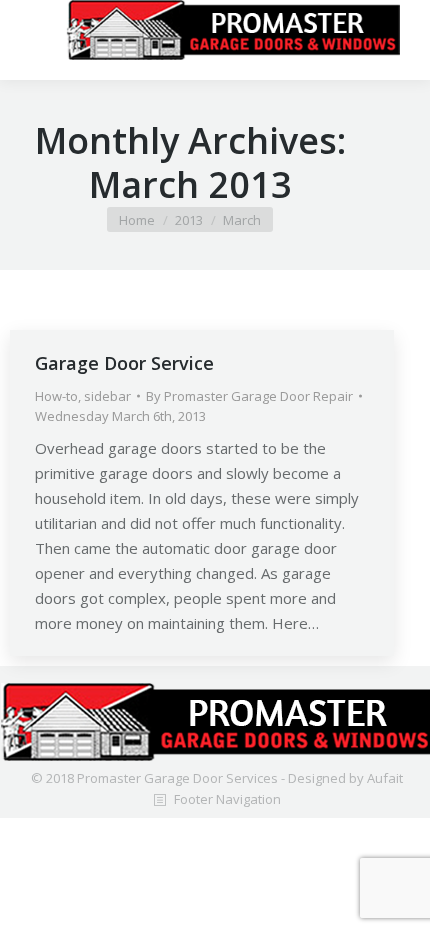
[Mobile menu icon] (43, 30)
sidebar (107, 396)
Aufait (385, 778)
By (249, 396)
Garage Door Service (124, 363)
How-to (56, 396)
